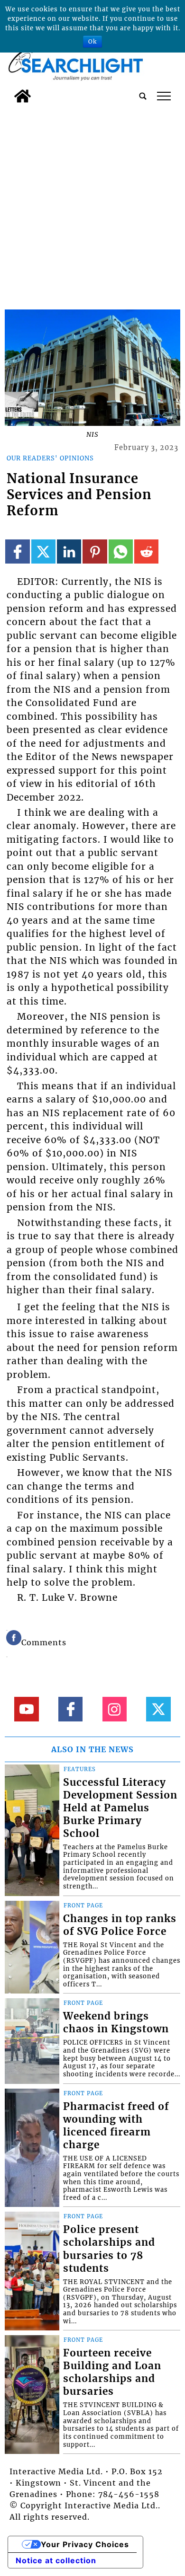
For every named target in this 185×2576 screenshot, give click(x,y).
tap (164, 96)
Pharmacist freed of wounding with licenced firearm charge (116, 2126)
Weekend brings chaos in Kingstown (116, 2023)
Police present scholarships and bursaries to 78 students (109, 2249)
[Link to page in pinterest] (95, 551)
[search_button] (143, 96)
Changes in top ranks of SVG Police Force (120, 1925)
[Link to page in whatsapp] (121, 551)
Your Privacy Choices (85, 2544)
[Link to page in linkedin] (69, 551)
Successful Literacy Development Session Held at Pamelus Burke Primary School (120, 1808)
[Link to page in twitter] (43, 551)
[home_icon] (23, 96)
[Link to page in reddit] (146, 551)
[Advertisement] (92, 204)
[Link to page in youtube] (26, 1709)
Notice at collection (56, 2560)
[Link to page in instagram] (115, 1709)
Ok (92, 41)
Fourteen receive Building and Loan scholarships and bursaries (112, 2372)
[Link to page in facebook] (17, 551)
